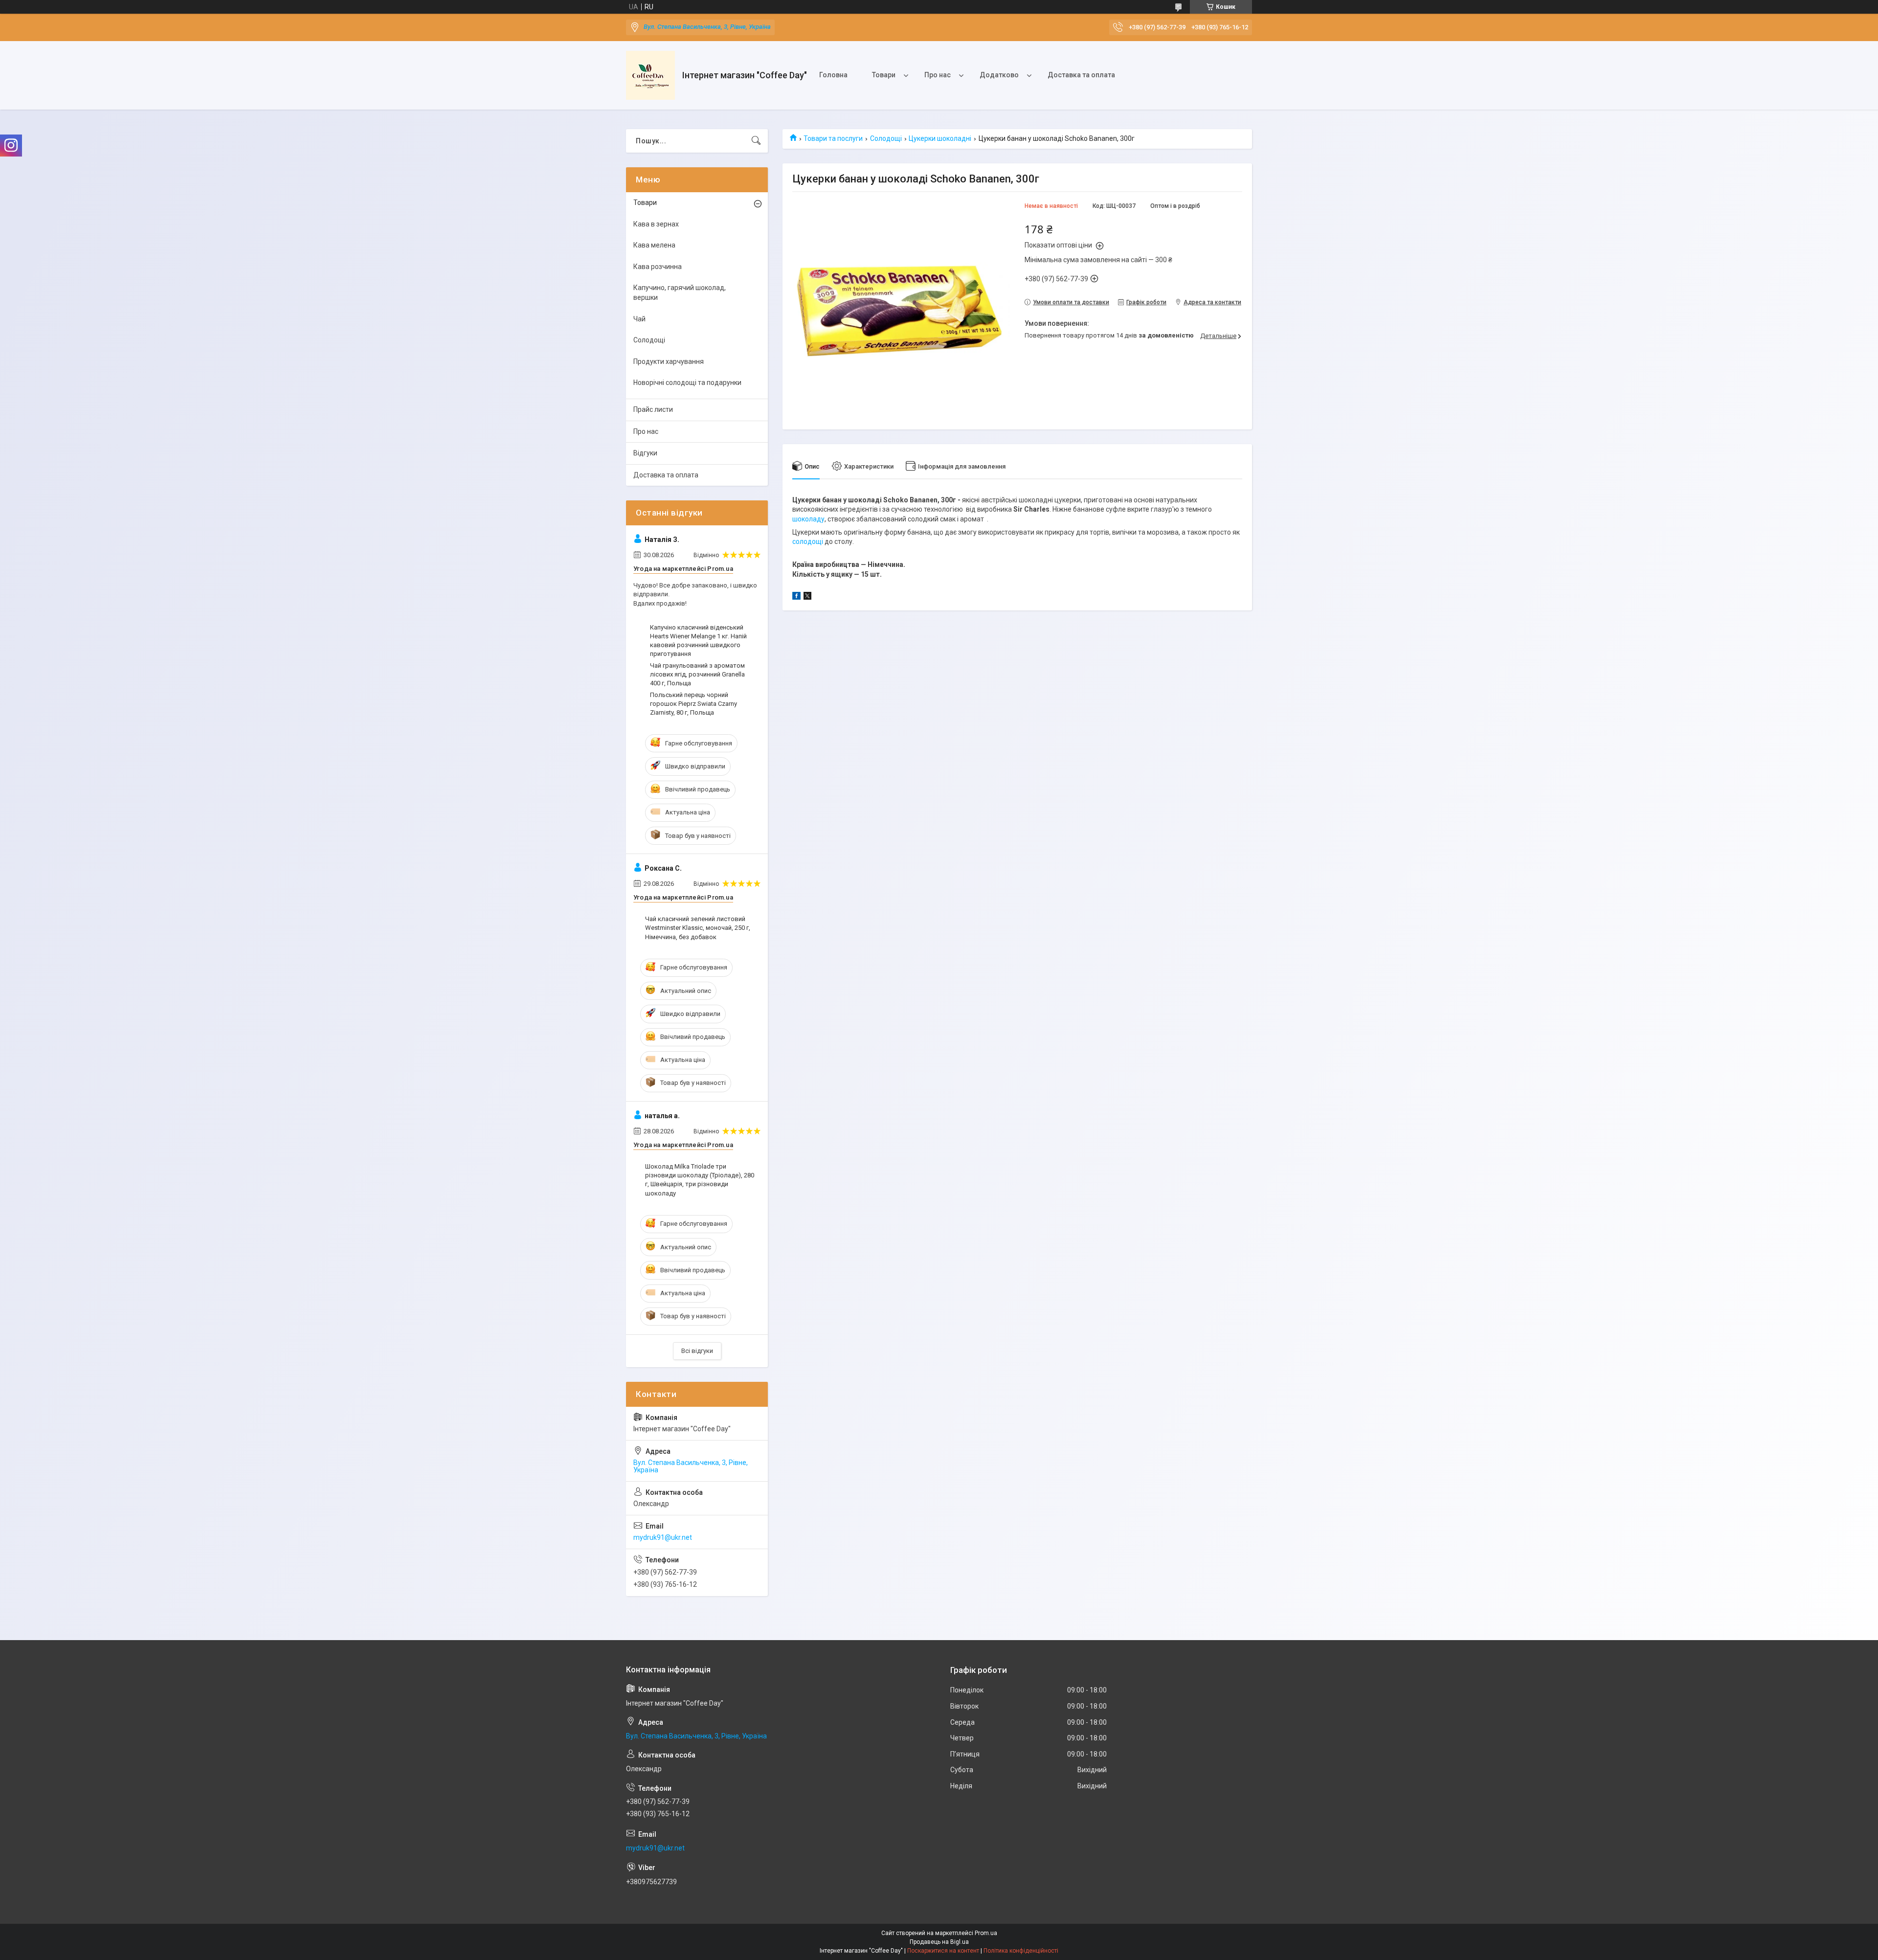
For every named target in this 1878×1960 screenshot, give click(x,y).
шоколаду (808, 519)
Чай (639, 319)
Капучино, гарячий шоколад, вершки (680, 293)
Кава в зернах (656, 224)
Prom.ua (986, 1933)
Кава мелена (654, 245)
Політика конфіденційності (1021, 1951)
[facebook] (796, 597)
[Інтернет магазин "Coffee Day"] (650, 75)
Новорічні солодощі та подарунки (687, 383)
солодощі (808, 541)
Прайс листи (653, 409)
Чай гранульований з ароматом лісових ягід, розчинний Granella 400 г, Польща (697, 674)
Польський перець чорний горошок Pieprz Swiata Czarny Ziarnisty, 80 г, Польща (693, 704)
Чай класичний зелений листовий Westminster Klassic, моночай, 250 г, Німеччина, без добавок (698, 928)
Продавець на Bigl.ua (939, 1942)
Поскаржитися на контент (943, 1951)
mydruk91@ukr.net (663, 1537)
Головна (833, 75)
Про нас (938, 75)
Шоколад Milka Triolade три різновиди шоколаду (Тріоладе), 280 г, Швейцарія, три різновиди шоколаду (700, 1180)
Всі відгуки (697, 1351)
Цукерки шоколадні (940, 138)
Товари (884, 75)
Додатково (999, 75)
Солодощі (886, 138)
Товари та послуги (833, 138)
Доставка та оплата (1081, 75)
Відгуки (645, 453)
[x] (807, 597)
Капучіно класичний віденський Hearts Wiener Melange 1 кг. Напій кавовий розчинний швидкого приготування (698, 641)
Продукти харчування (669, 361)
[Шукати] (756, 141)
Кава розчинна (658, 267)
